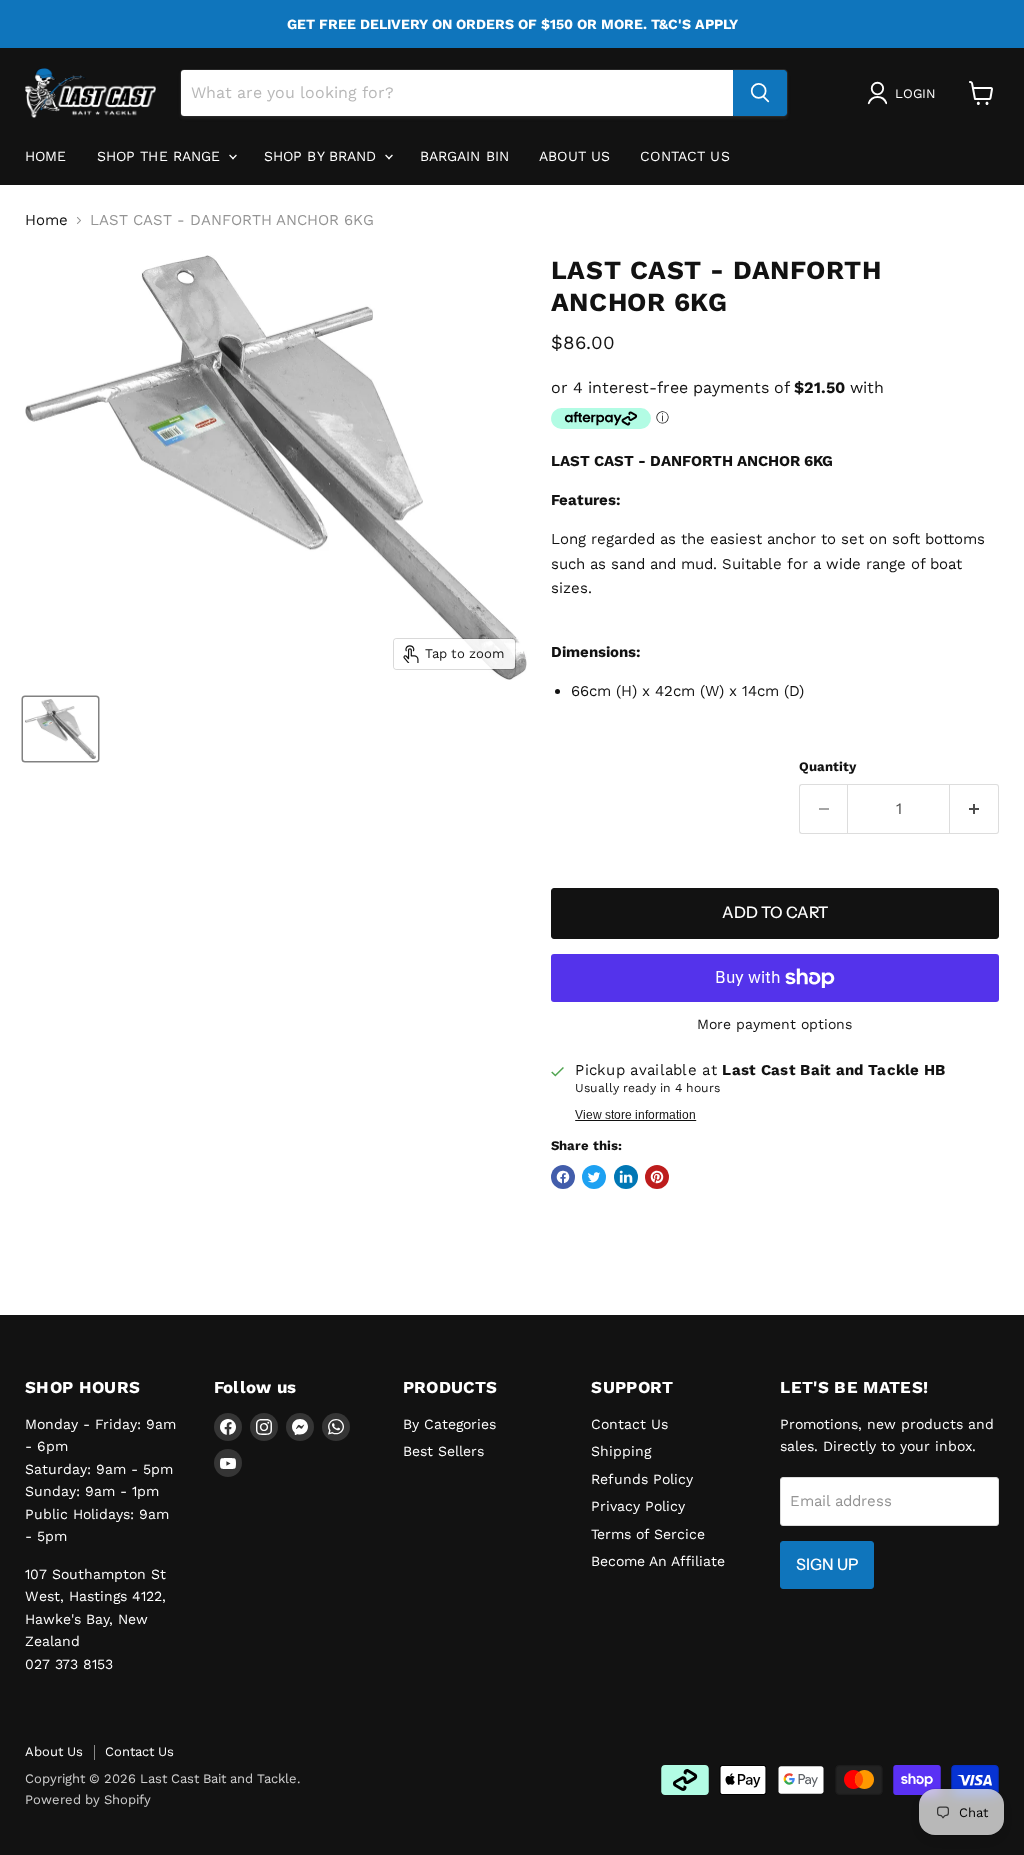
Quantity (827, 766)
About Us (54, 1751)
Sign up (827, 1564)
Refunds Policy (642, 1479)
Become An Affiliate (658, 1561)
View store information (635, 1115)
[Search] (760, 93)
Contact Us (684, 156)
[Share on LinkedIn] (626, 1177)
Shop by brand (323, 156)
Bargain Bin (465, 156)
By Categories (449, 1424)
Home (46, 156)
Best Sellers (443, 1451)
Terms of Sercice (648, 1534)
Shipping (621, 1451)
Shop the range (161, 156)
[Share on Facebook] (563, 1177)
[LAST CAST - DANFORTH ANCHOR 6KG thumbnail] (60, 729)
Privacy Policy (638, 1506)
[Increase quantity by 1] (974, 809)
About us (574, 156)
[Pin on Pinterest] (657, 1177)
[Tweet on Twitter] (594, 1177)
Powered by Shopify (88, 1799)
